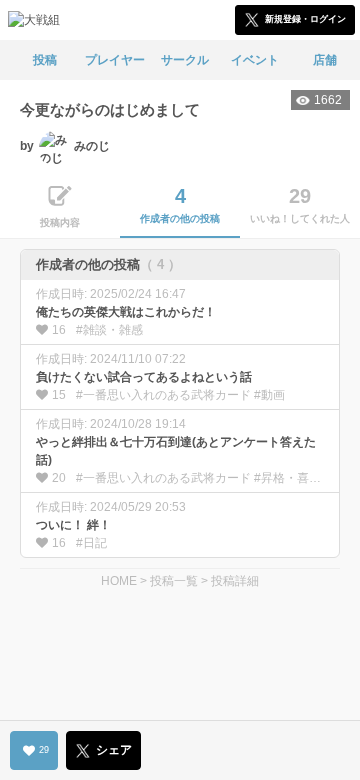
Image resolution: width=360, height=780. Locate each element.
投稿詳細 (235, 581)
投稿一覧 (174, 581)
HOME (119, 581)
